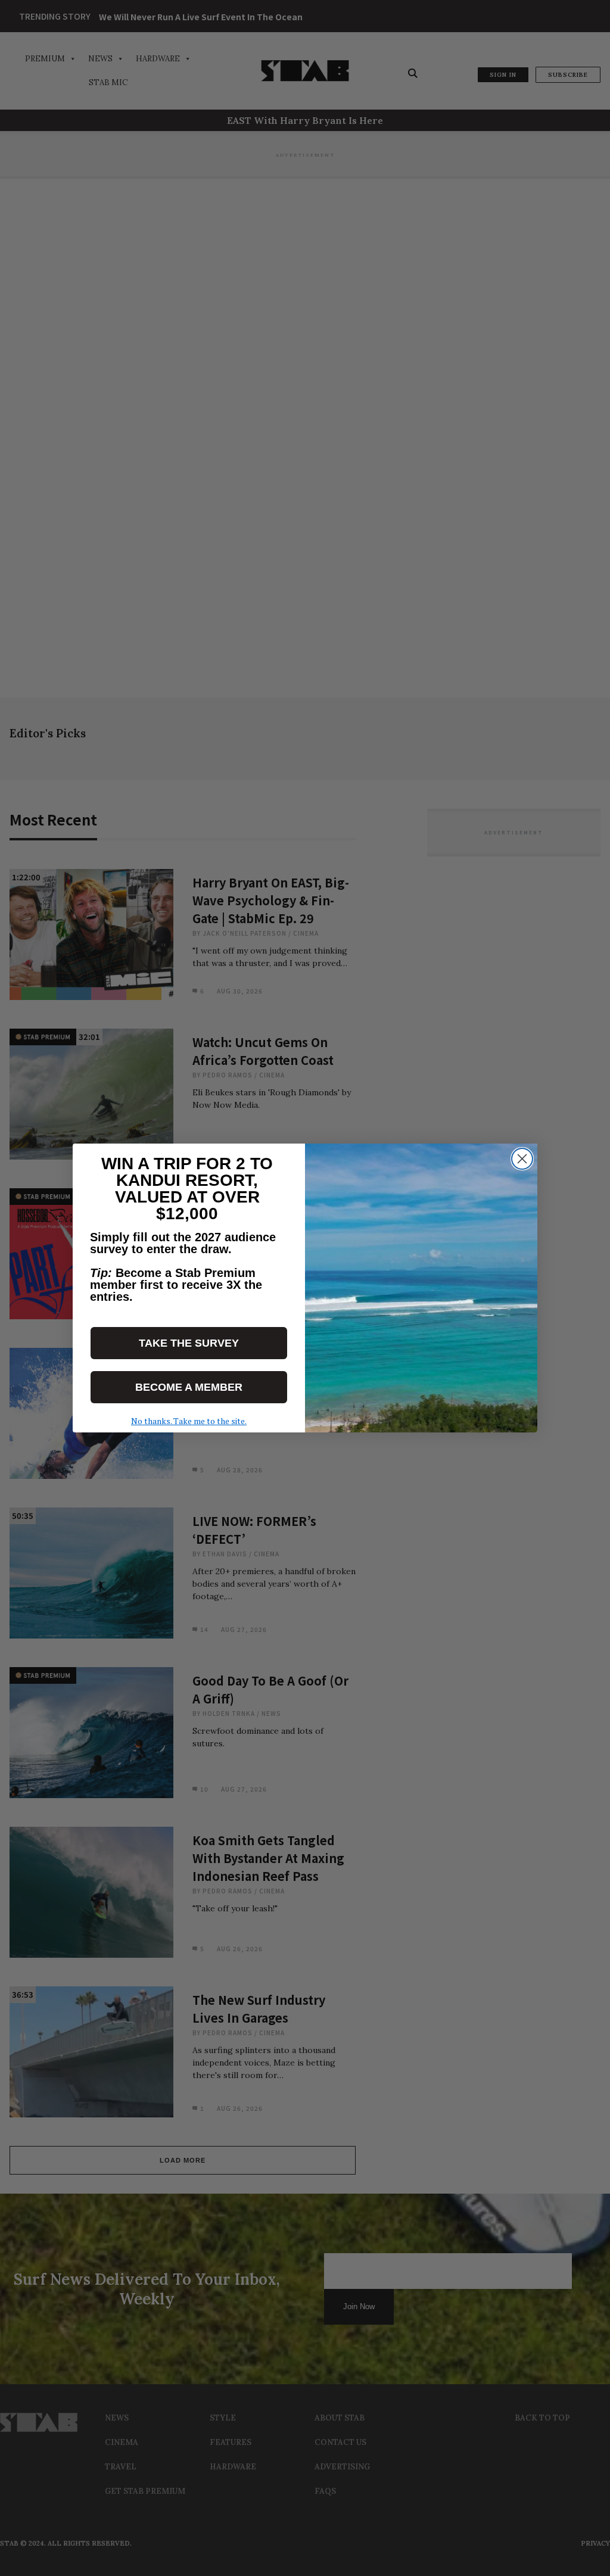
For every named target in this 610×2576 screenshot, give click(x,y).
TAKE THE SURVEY (189, 1343)
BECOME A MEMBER (189, 1387)
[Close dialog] (522, 1159)
